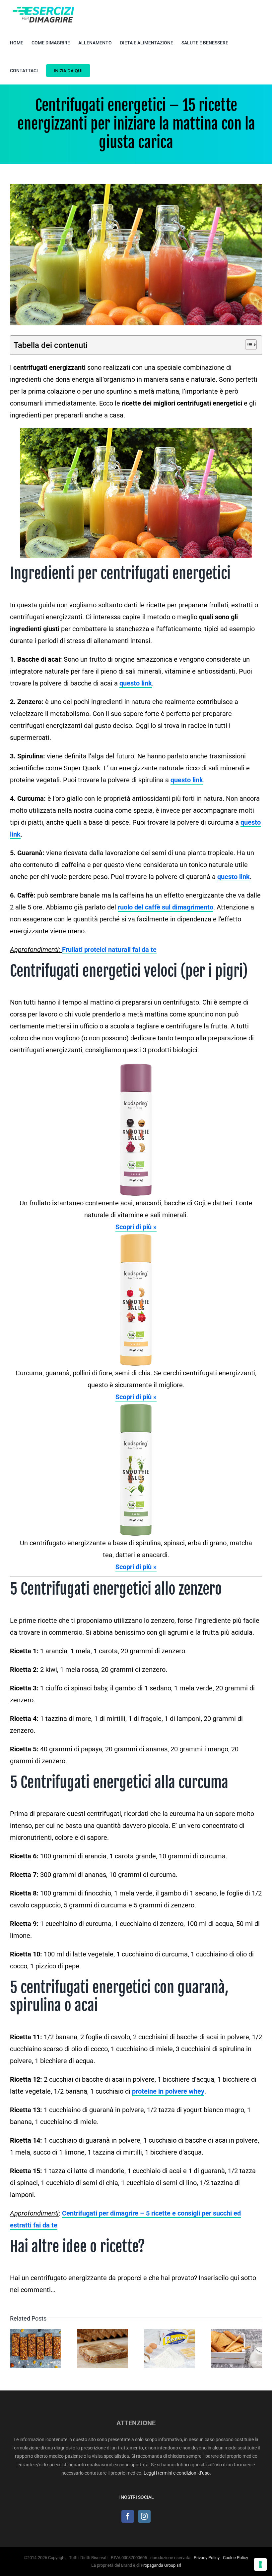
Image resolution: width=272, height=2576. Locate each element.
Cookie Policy (236, 2558)
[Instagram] (144, 2516)
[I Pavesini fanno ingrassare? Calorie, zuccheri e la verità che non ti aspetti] (170, 2349)
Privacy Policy (207, 2558)
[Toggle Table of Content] (248, 345)
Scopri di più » (136, 1227)
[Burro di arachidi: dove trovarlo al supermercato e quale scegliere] (102, 2349)
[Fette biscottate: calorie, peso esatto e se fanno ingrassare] (237, 2349)
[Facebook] (128, 2516)
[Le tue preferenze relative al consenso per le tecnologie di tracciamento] (260, 2564)
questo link (187, 780)
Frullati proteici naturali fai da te (109, 950)
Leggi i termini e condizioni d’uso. (177, 2473)
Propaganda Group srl (161, 2565)
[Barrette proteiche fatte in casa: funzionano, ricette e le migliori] (35, 2349)
